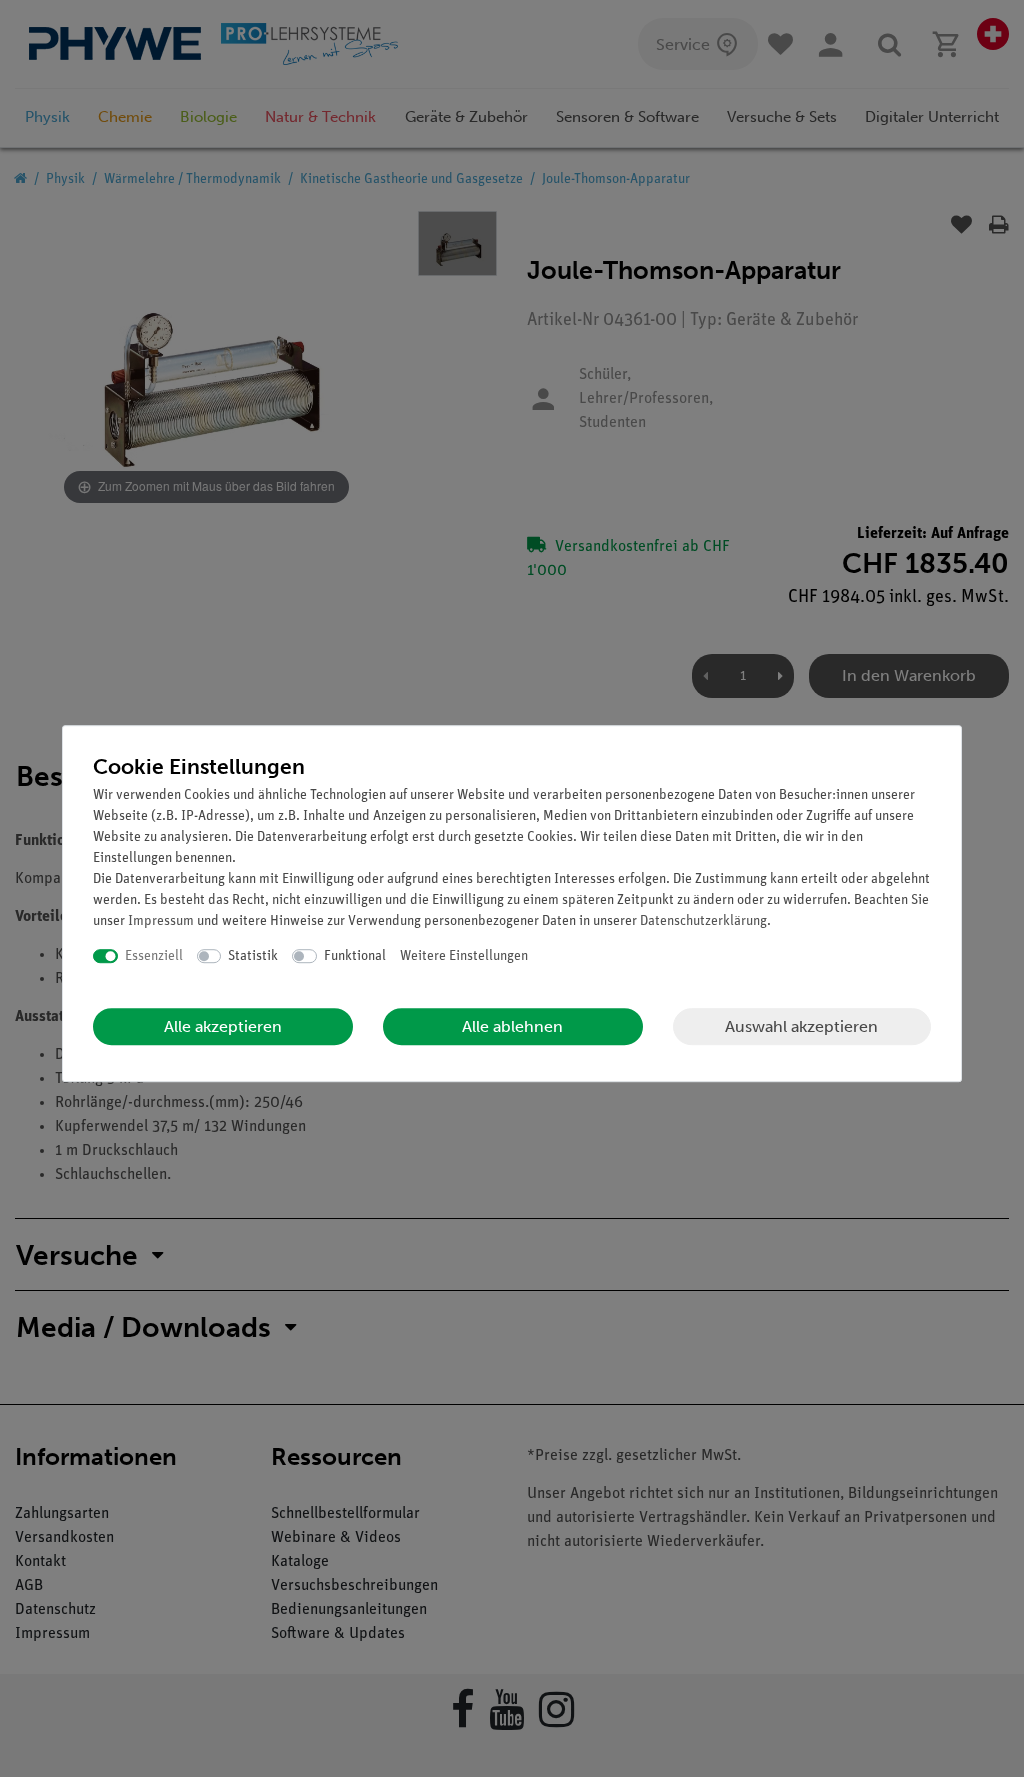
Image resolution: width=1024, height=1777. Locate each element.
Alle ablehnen (512, 1026)
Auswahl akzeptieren (801, 1026)
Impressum (161, 921)
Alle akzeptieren (223, 1026)
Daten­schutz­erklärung (703, 921)
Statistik (253, 956)
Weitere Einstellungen (464, 956)
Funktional (355, 956)
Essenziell (154, 956)
